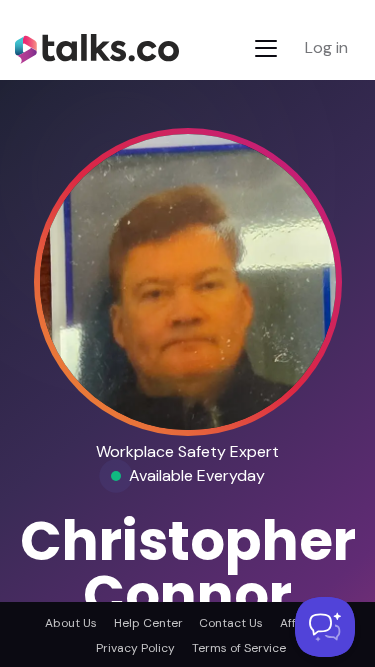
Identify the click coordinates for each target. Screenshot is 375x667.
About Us (71, 623)
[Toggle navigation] (266, 48)
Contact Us (231, 623)
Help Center (148, 623)
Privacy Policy (135, 648)
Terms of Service (238, 648)
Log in (326, 47)
